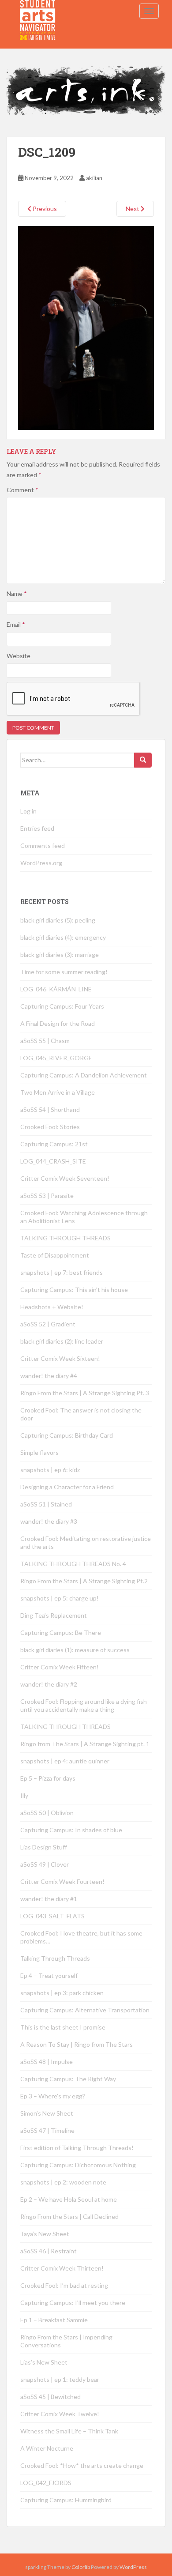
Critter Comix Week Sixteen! (60, 1358)
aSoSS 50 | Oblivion (47, 1813)
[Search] (143, 760)
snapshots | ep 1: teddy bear (60, 2379)
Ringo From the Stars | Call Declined (69, 2216)
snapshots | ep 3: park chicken (62, 1993)
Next (133, 209)
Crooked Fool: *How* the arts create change (82, 2465)
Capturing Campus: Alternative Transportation (85, 2010)
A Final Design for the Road (58, 1023)
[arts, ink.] (38, 11)
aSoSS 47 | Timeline (47, 2130)
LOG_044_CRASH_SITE (53, 1161)
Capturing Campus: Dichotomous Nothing (78, 2165)
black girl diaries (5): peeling (58, 920)
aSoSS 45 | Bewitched (50, 2397)
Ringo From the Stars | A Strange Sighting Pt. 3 (85, 1393)
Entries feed (37, 828)
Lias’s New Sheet (44, 2362)
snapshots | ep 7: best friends (62, 1272)
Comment (22, 490)
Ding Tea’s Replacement (54, 1615)
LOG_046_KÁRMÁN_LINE (56, 989)
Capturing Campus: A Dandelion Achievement (84, 1075)
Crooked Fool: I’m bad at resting (64, 2285)
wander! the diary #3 (49, 1521)
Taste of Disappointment (55, 1255)
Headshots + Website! (52, 1307)
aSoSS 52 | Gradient (48, 1324)
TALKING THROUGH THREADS (65, 1238)
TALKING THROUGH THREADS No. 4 (73, 1564)
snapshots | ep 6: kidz (50, 1470)
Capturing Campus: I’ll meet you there (73, 2303)
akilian (94, 178)
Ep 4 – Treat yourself (49, 1975)
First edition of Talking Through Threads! (77, 2148)
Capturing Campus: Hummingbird (66, 2500)
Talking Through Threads (55, 1958)
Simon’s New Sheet (47, 2113)
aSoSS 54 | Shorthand (50, 1109)
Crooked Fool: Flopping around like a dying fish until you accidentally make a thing (84, 1705)
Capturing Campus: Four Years (62, 1006)
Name (17, 593)
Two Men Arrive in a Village (58, 1092)
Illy (24, 1795)
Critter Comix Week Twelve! (60, 2414)
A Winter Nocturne (47, 2448)
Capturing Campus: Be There (61, 1633)
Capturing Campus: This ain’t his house (74, 1290)
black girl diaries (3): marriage (60, 955)
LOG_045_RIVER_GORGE (56, 1058)
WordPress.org (41, 863)
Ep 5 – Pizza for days (48, 1778)
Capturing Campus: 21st (54, 1144)
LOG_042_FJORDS (46, 2483)
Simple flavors (39, 1452)
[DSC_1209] (86, 327)
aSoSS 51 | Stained (46, 1504)
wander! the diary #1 (49, 1899)
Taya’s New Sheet (45, 2234)
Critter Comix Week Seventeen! (65, 1178)
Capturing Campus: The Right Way (68, 2079)
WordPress (133, 2567)
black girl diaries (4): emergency (63, 937)
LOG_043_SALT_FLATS (52, 1916)
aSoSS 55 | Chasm (45, 1041)
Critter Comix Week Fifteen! (60, 1667)
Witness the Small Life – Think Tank (69, 2431)
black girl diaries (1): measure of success (75, 1650)
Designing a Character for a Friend (67, 1487)
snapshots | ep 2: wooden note (63, 2182)
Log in (28, 811)
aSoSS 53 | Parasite (47, 1196)
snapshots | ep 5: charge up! (60, 1598)
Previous (44, 209)
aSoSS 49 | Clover (45, 1864)
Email (16, 624)
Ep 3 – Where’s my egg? (53, 2096)
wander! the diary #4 (49, 1376)
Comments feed (43, 845)
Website (19, 656)
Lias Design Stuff (44, 1847)
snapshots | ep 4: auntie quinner (65, 1761)
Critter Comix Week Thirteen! (62, 2268)
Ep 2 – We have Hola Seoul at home (69, 2199)
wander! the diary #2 (49, 1684)
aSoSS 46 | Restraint (49, 2251)
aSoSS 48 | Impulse (47, 2062)
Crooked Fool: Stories (50, 1127)
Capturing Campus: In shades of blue (71, 1830)
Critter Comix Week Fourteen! (62, 1881)
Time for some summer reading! (64, 972)
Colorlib (81, 2567)
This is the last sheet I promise (63, 2027)
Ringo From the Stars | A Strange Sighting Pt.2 (84, 1581)
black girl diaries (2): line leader (62, 1341)
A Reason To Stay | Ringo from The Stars (77, 2044)
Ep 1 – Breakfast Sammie (54, 2320)
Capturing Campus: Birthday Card (67, 1435)
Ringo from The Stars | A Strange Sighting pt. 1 (85, 1744)
